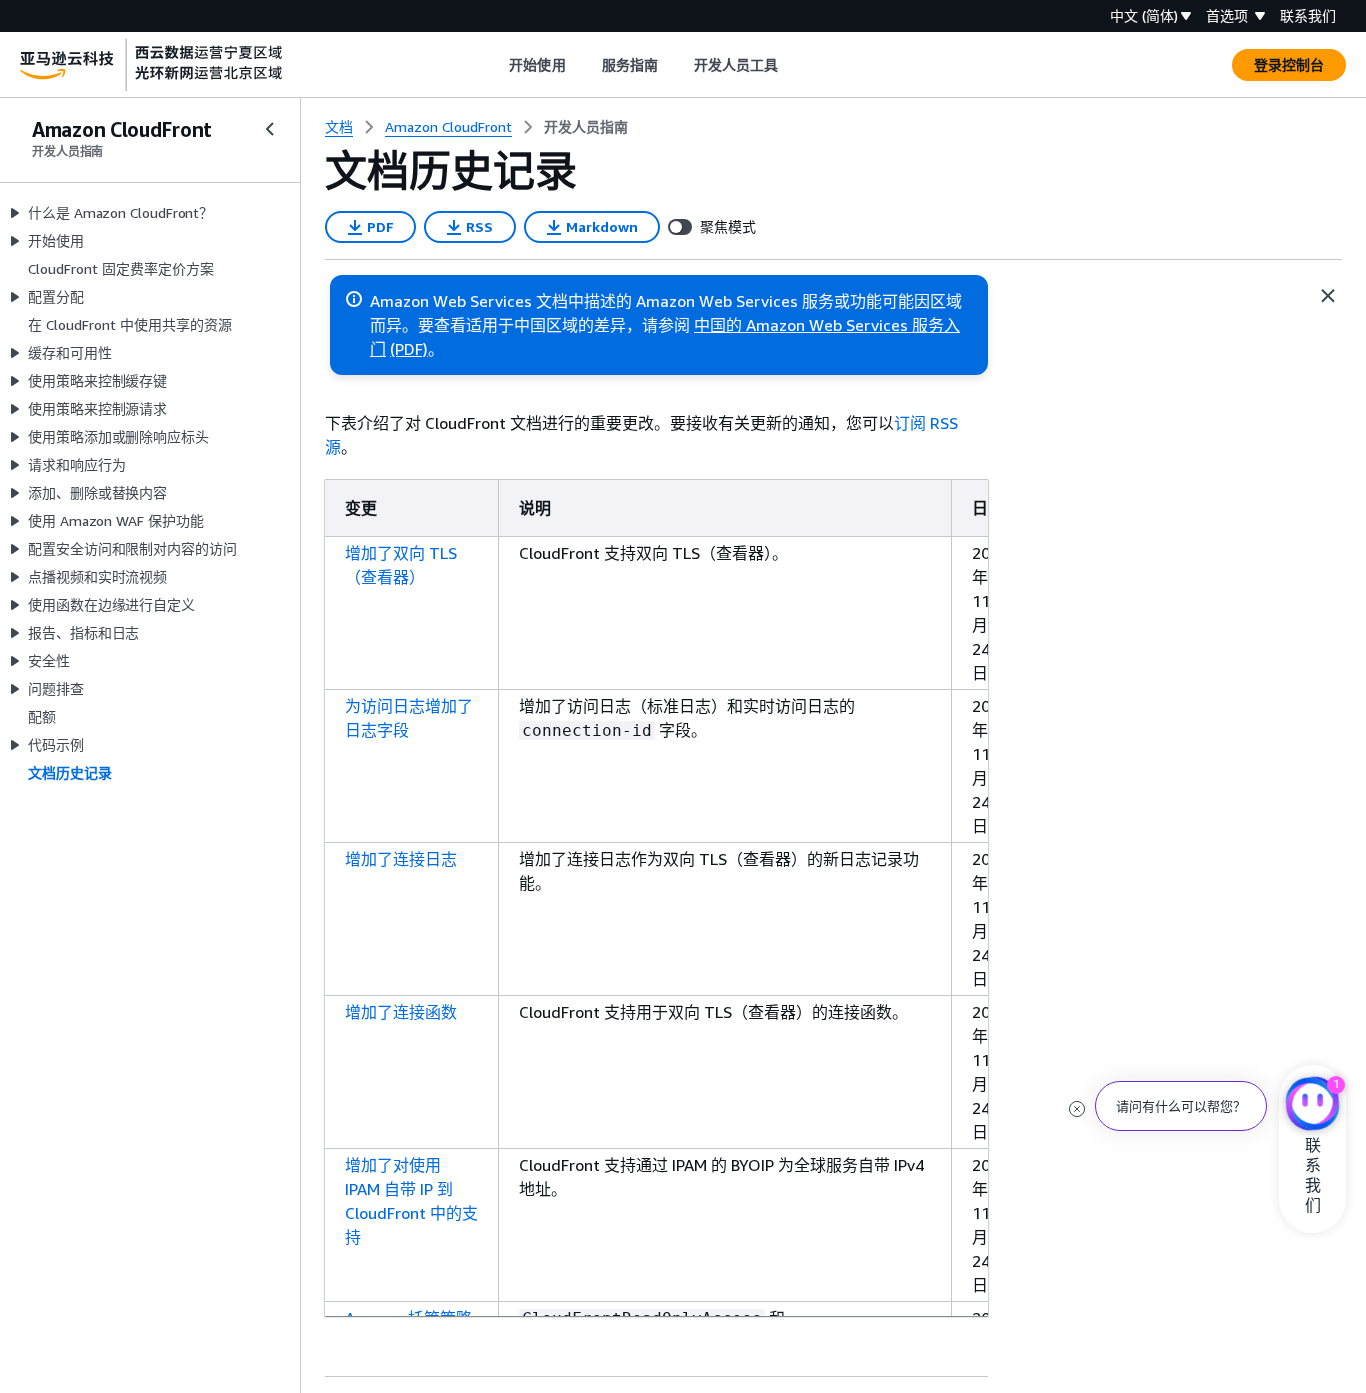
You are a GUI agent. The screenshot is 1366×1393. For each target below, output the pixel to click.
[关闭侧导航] (270, 129)
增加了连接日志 (401, 859)
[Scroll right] (793, 65)
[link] (586, 127)
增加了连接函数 (401, 1012)
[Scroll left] (494, 65)
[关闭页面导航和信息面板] (1328, 296)
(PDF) (409, 349)
